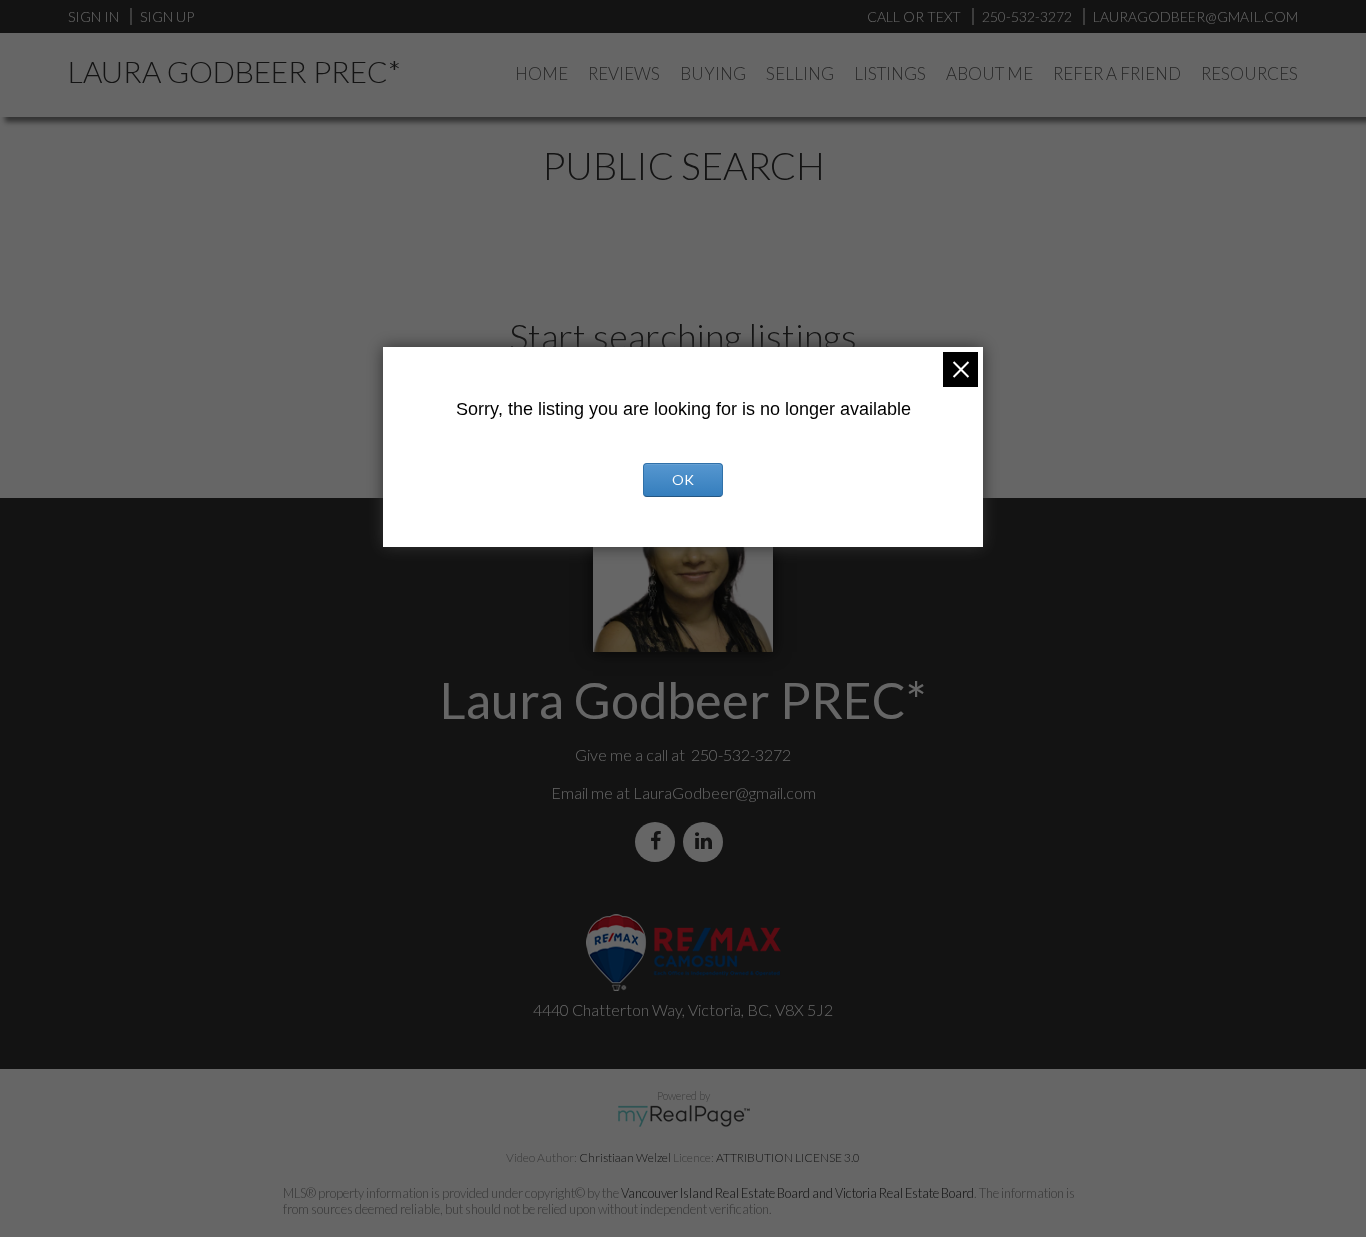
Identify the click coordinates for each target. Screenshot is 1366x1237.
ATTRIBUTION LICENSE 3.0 (788, 1157)
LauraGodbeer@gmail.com (724, 792)
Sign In (93, 16)
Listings (890, 73)
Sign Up (167, 16)
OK (683, 479)
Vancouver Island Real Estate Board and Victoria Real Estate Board (797, 1193)
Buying (713, 73)
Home (541, 73)
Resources (1249, 73)
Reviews (624, 73)
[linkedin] (707, 841)
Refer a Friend (1117, 73)
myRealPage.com (683, 1116)
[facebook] (659, 841)
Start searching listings (683, 336)
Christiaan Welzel (625, 1157)
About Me (989, 73)
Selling (800, 73)
